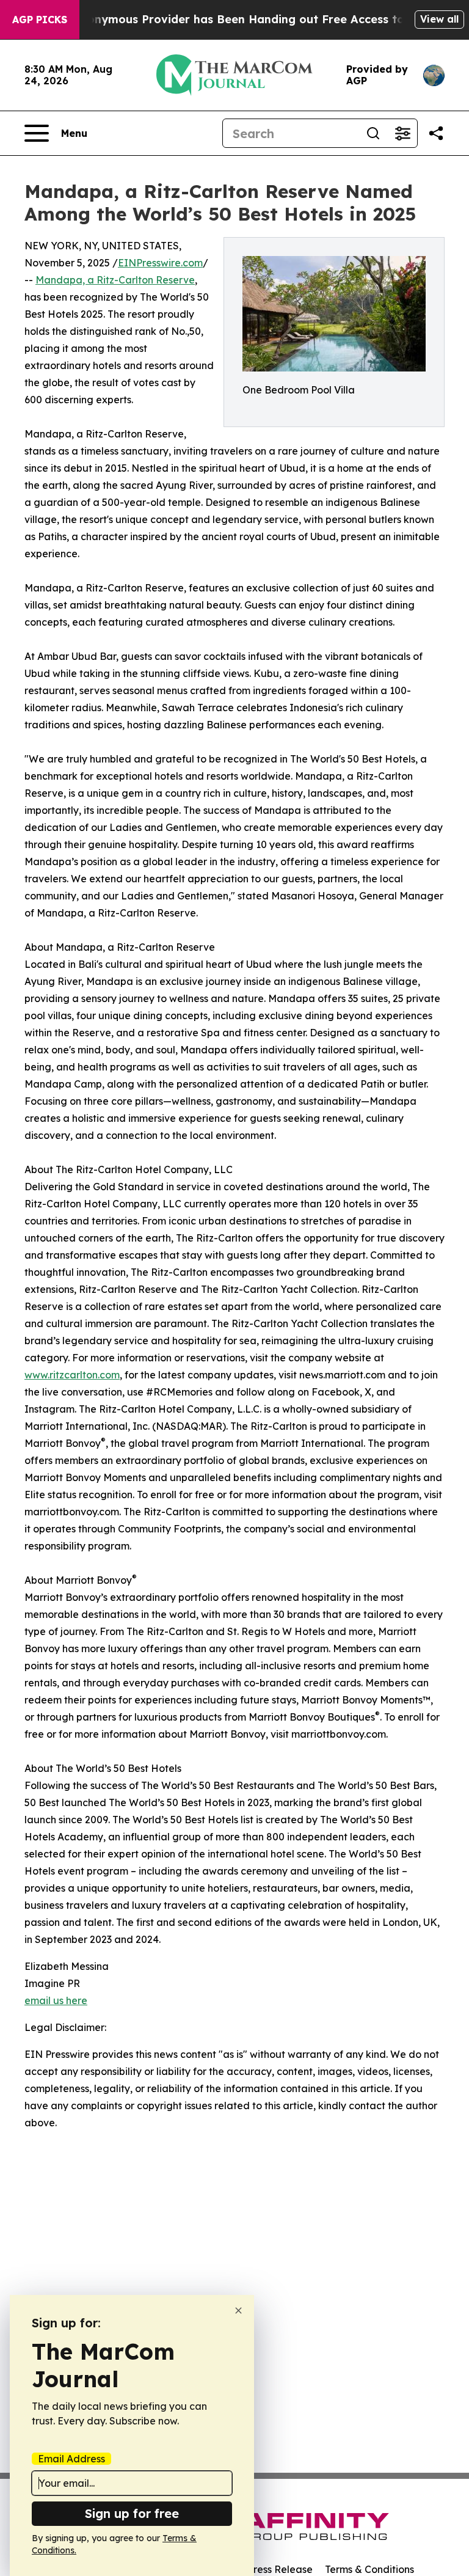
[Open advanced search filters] (402, 133)
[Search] (373, 133)
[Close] (238, 2311)
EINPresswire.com (160, 263)
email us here (56, 2000)
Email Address (71, 2459)
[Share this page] (436, 133)
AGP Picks (40, 20)
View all (439, 19)
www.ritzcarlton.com (72, 1375)
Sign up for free (132, 2513)
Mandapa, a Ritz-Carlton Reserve (115, 280)
